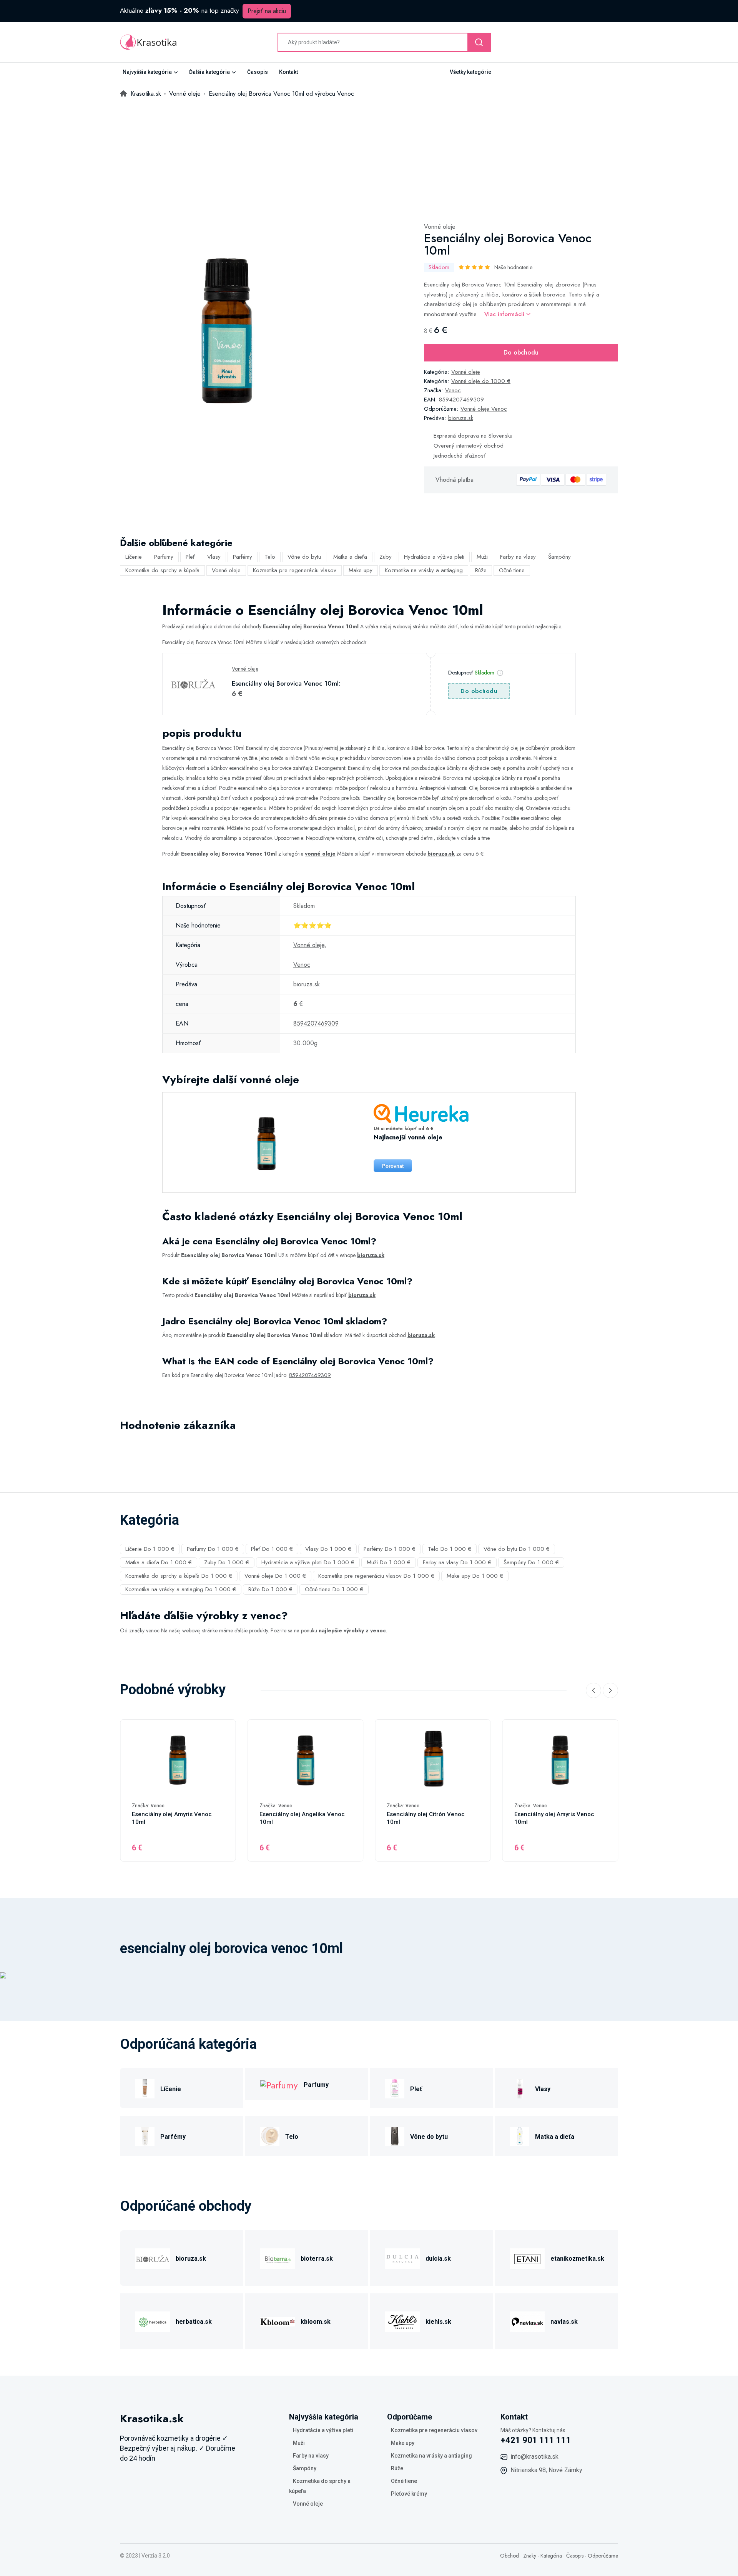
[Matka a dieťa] (520, 2136)
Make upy (361, 570)
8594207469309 (461, 400)
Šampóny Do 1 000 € (531, 1562)
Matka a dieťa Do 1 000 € (159, 1562)
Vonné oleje (440, 227)
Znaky (530, 2556)
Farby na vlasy (518, 557)
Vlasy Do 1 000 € (328, 1549)
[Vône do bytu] (395, 2136)
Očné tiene (512, 570)
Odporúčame (603, 2556)
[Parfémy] (145, 2136)
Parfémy (243, 557)
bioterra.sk (317, 2259)
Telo (270, 557)
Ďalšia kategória (209, 72)
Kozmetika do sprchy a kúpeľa (162, 570)
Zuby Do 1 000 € (227, 1562)
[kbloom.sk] (278, 2320)
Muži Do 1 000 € (389, 1562)
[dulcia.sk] (402, 2257)
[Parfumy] (279, 2084)
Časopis (258, 72)
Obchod (509, 2556)
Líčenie (134, 557)
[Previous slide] (593, 1690)
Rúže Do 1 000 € (270, 1589)
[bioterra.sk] (278, 2257)
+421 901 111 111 (536, 2440)
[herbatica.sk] (153, 2320)
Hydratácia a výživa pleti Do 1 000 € (308, 1562)
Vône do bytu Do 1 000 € (517, 1549)
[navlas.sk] (527, 2320)
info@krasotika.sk (534, 2457)
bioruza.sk (461, 418)
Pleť (190, 557)
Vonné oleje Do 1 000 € (275, 1576)
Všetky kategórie (470, 72)
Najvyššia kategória (147, 72)
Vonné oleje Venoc (484, 409)
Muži (482, 557)
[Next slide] (610, 1690)
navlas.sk (564, 2322)
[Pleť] (395, 2088)
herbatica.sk (194, 2322)
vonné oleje (320, 854)
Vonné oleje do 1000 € (481, 381)
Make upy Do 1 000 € (475, 1576)
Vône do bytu (304, 557)
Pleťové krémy (409, 2494)
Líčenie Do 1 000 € (150, 1549)
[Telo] (270, 2136)
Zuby (386, 557)
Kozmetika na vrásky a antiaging (424, 570)
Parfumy (164, 557)
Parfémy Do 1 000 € (390, 1549)
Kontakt (288, 72)
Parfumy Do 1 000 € (213, 1549)
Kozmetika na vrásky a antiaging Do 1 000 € (181, 1589)
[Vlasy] (520, 2088)
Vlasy (214, 557)
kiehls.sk (438, 2322)
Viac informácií (505, 314)
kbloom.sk (316, 2322)
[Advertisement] (369, 157)
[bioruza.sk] (153, 2257)
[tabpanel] (226, 328)
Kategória (551, 2556)
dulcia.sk (438, 2259)
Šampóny (559, 557)
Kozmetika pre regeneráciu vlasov (295, 570)
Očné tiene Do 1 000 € (334, 1589)
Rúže (481, 570)
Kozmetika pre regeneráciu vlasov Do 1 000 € (376, 1576)
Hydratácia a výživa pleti (434, 557)
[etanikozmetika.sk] (527, 2257)
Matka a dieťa (350, 557)
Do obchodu (521, 352)
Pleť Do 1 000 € (272, 1549)
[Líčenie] (145, 2088)
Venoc (453, 390)
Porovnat (393, 1166)
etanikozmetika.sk (577, 2259)
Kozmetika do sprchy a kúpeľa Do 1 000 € (179, 1576)
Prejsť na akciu (267, 11)
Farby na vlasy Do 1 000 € (457, 1562)
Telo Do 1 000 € (450, 1549)
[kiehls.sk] (402, 2320)
